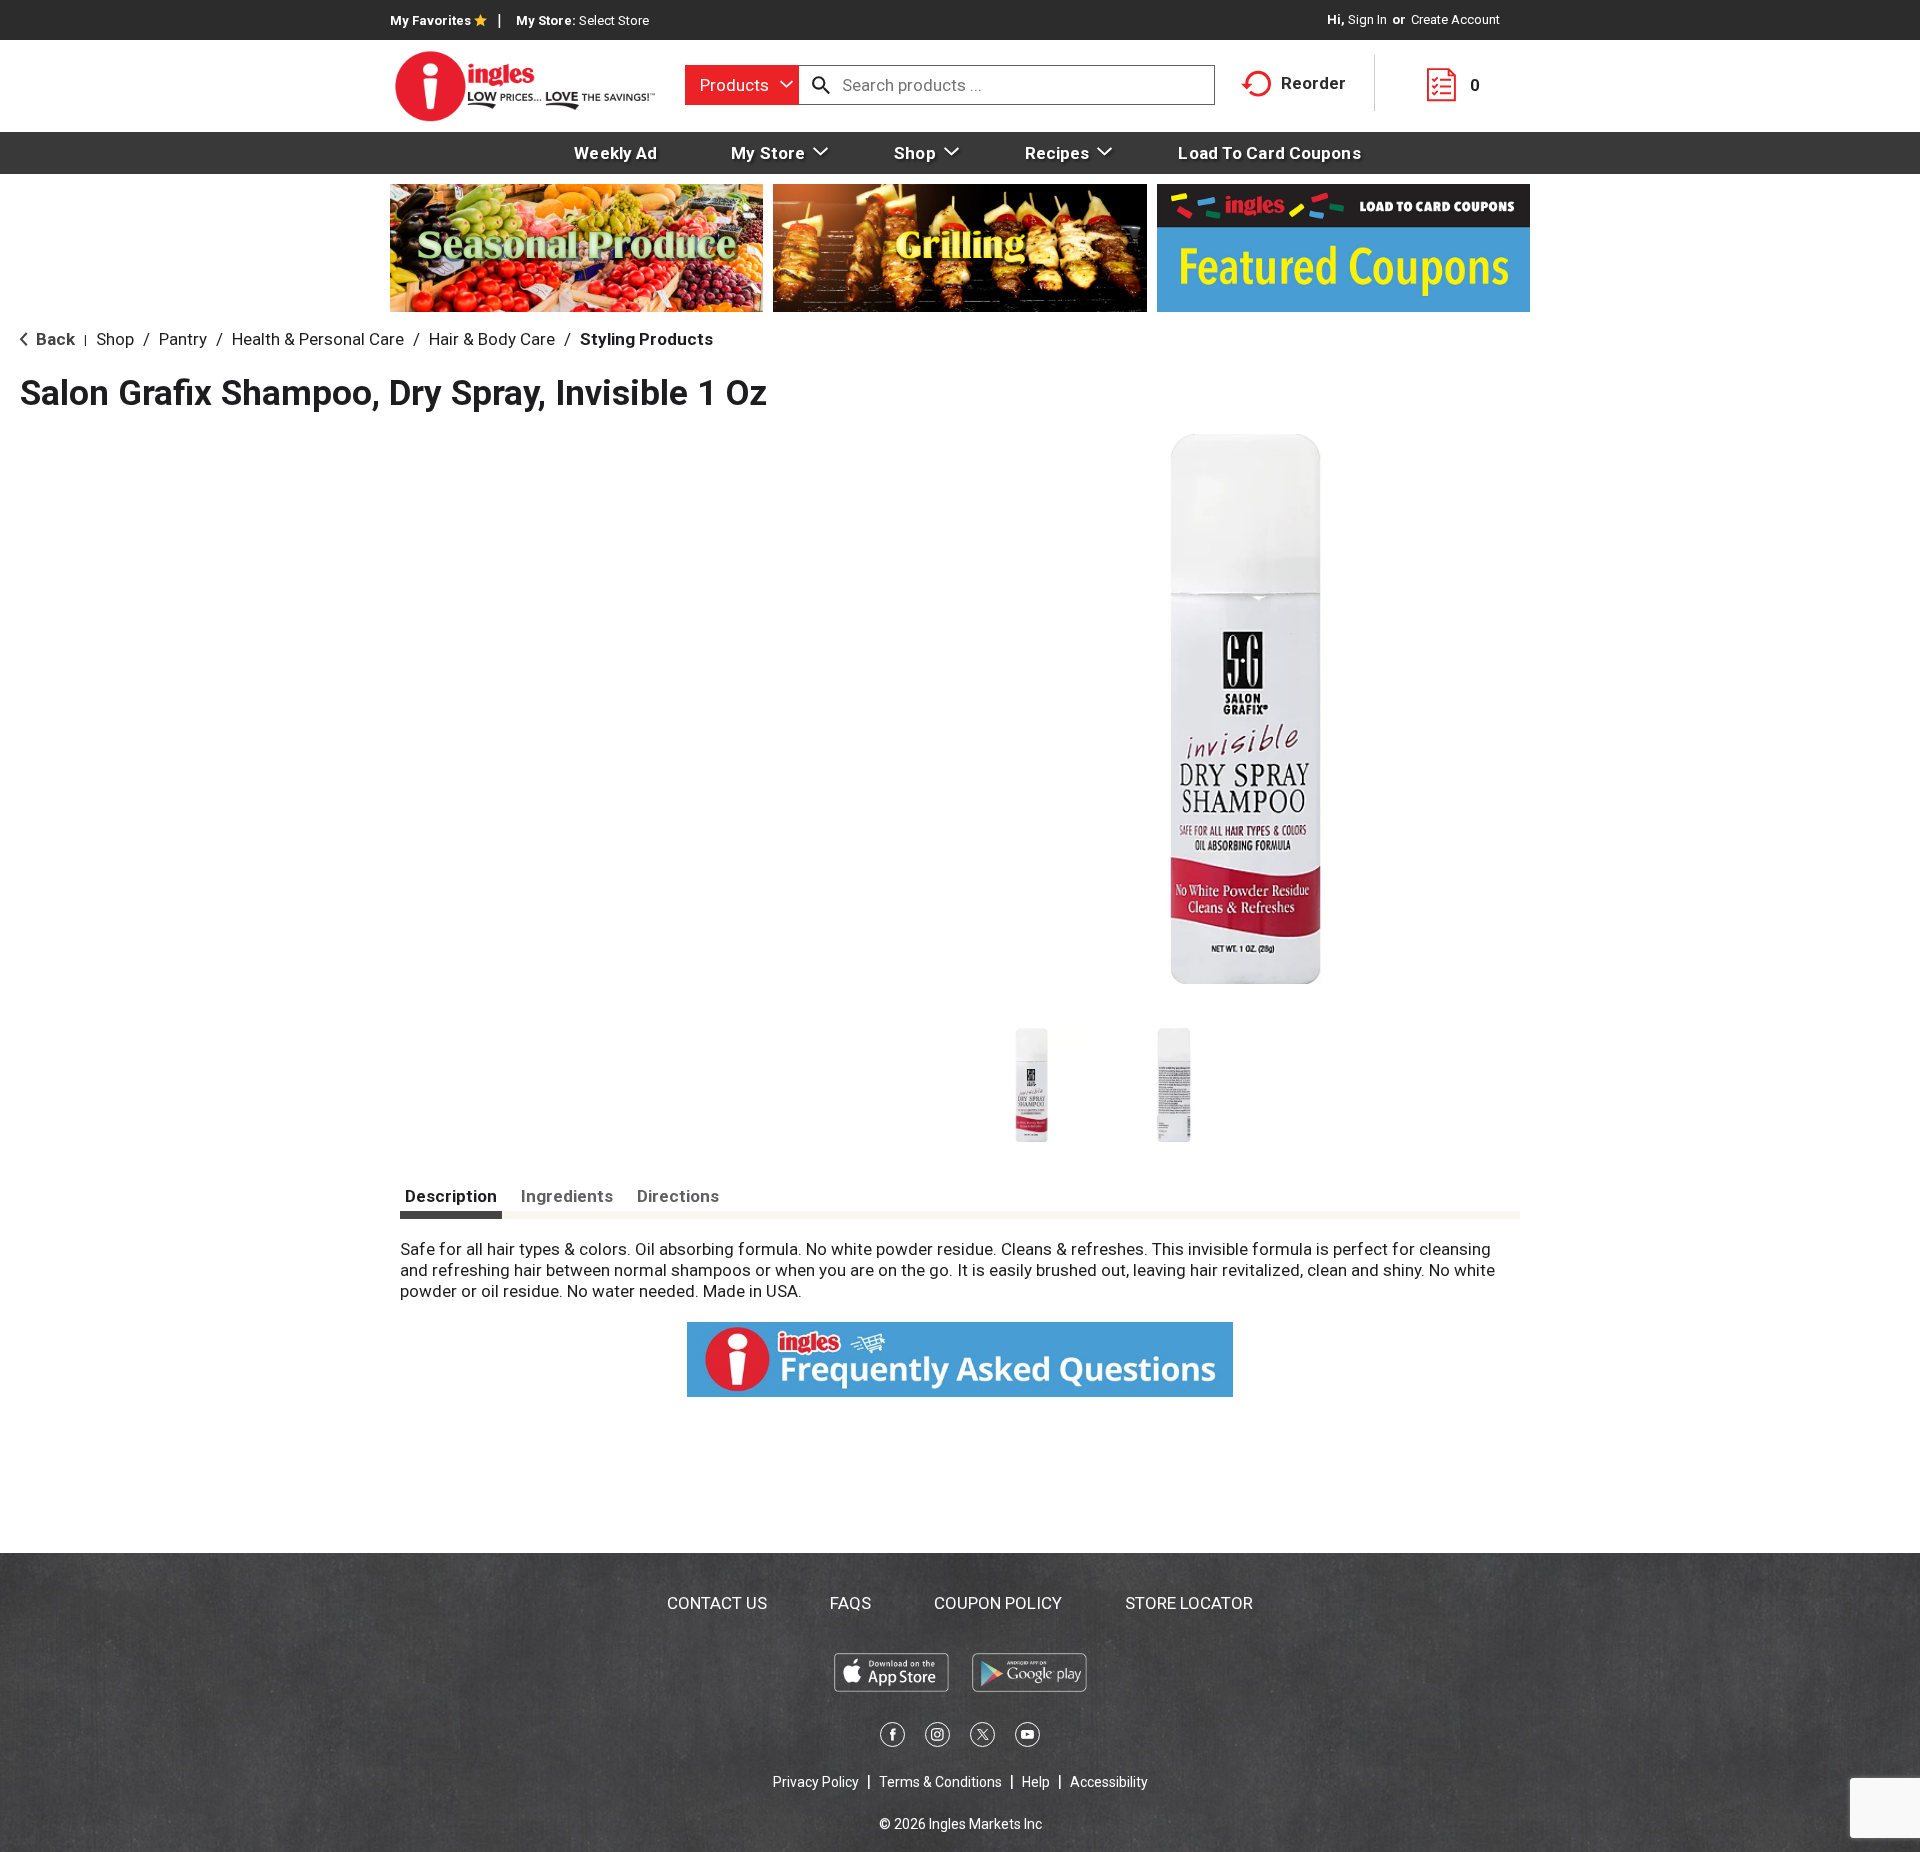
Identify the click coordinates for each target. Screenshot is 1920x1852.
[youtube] (1027, 1738)
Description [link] (451, 1196)
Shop (115, 339)
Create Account (1455, 19)
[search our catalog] (821, 85)
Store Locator (1189, 1603)
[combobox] (742, 85)
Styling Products (646, 339)
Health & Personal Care (318, 339)
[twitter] (982, 1738)
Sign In (1367, 19)
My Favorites (430, 20)
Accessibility (1109, 1782)
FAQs (850, 1603)
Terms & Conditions (940, 1782)
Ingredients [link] (567, 1196)
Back (53, 339)
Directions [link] (678, 1196)
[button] (1031, 1085)
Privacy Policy (816, 1782)
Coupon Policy (998, 1603)
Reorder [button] (1313, 83)
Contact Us (717, 1603)
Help (1036, 1782)
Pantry (183, 339)
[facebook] (892, 1738)
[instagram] (937, 1738)
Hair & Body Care (492, 339)
